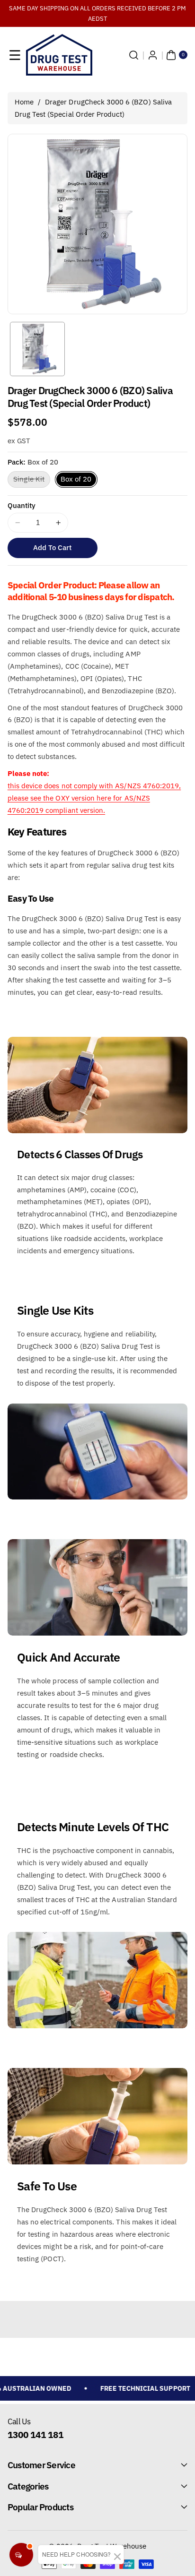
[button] (15, 55)
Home (24, 102)
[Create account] (152, 55)
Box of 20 (76, 479)
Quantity (22, 505)
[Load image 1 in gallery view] (37, 349)
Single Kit (32, 481)
